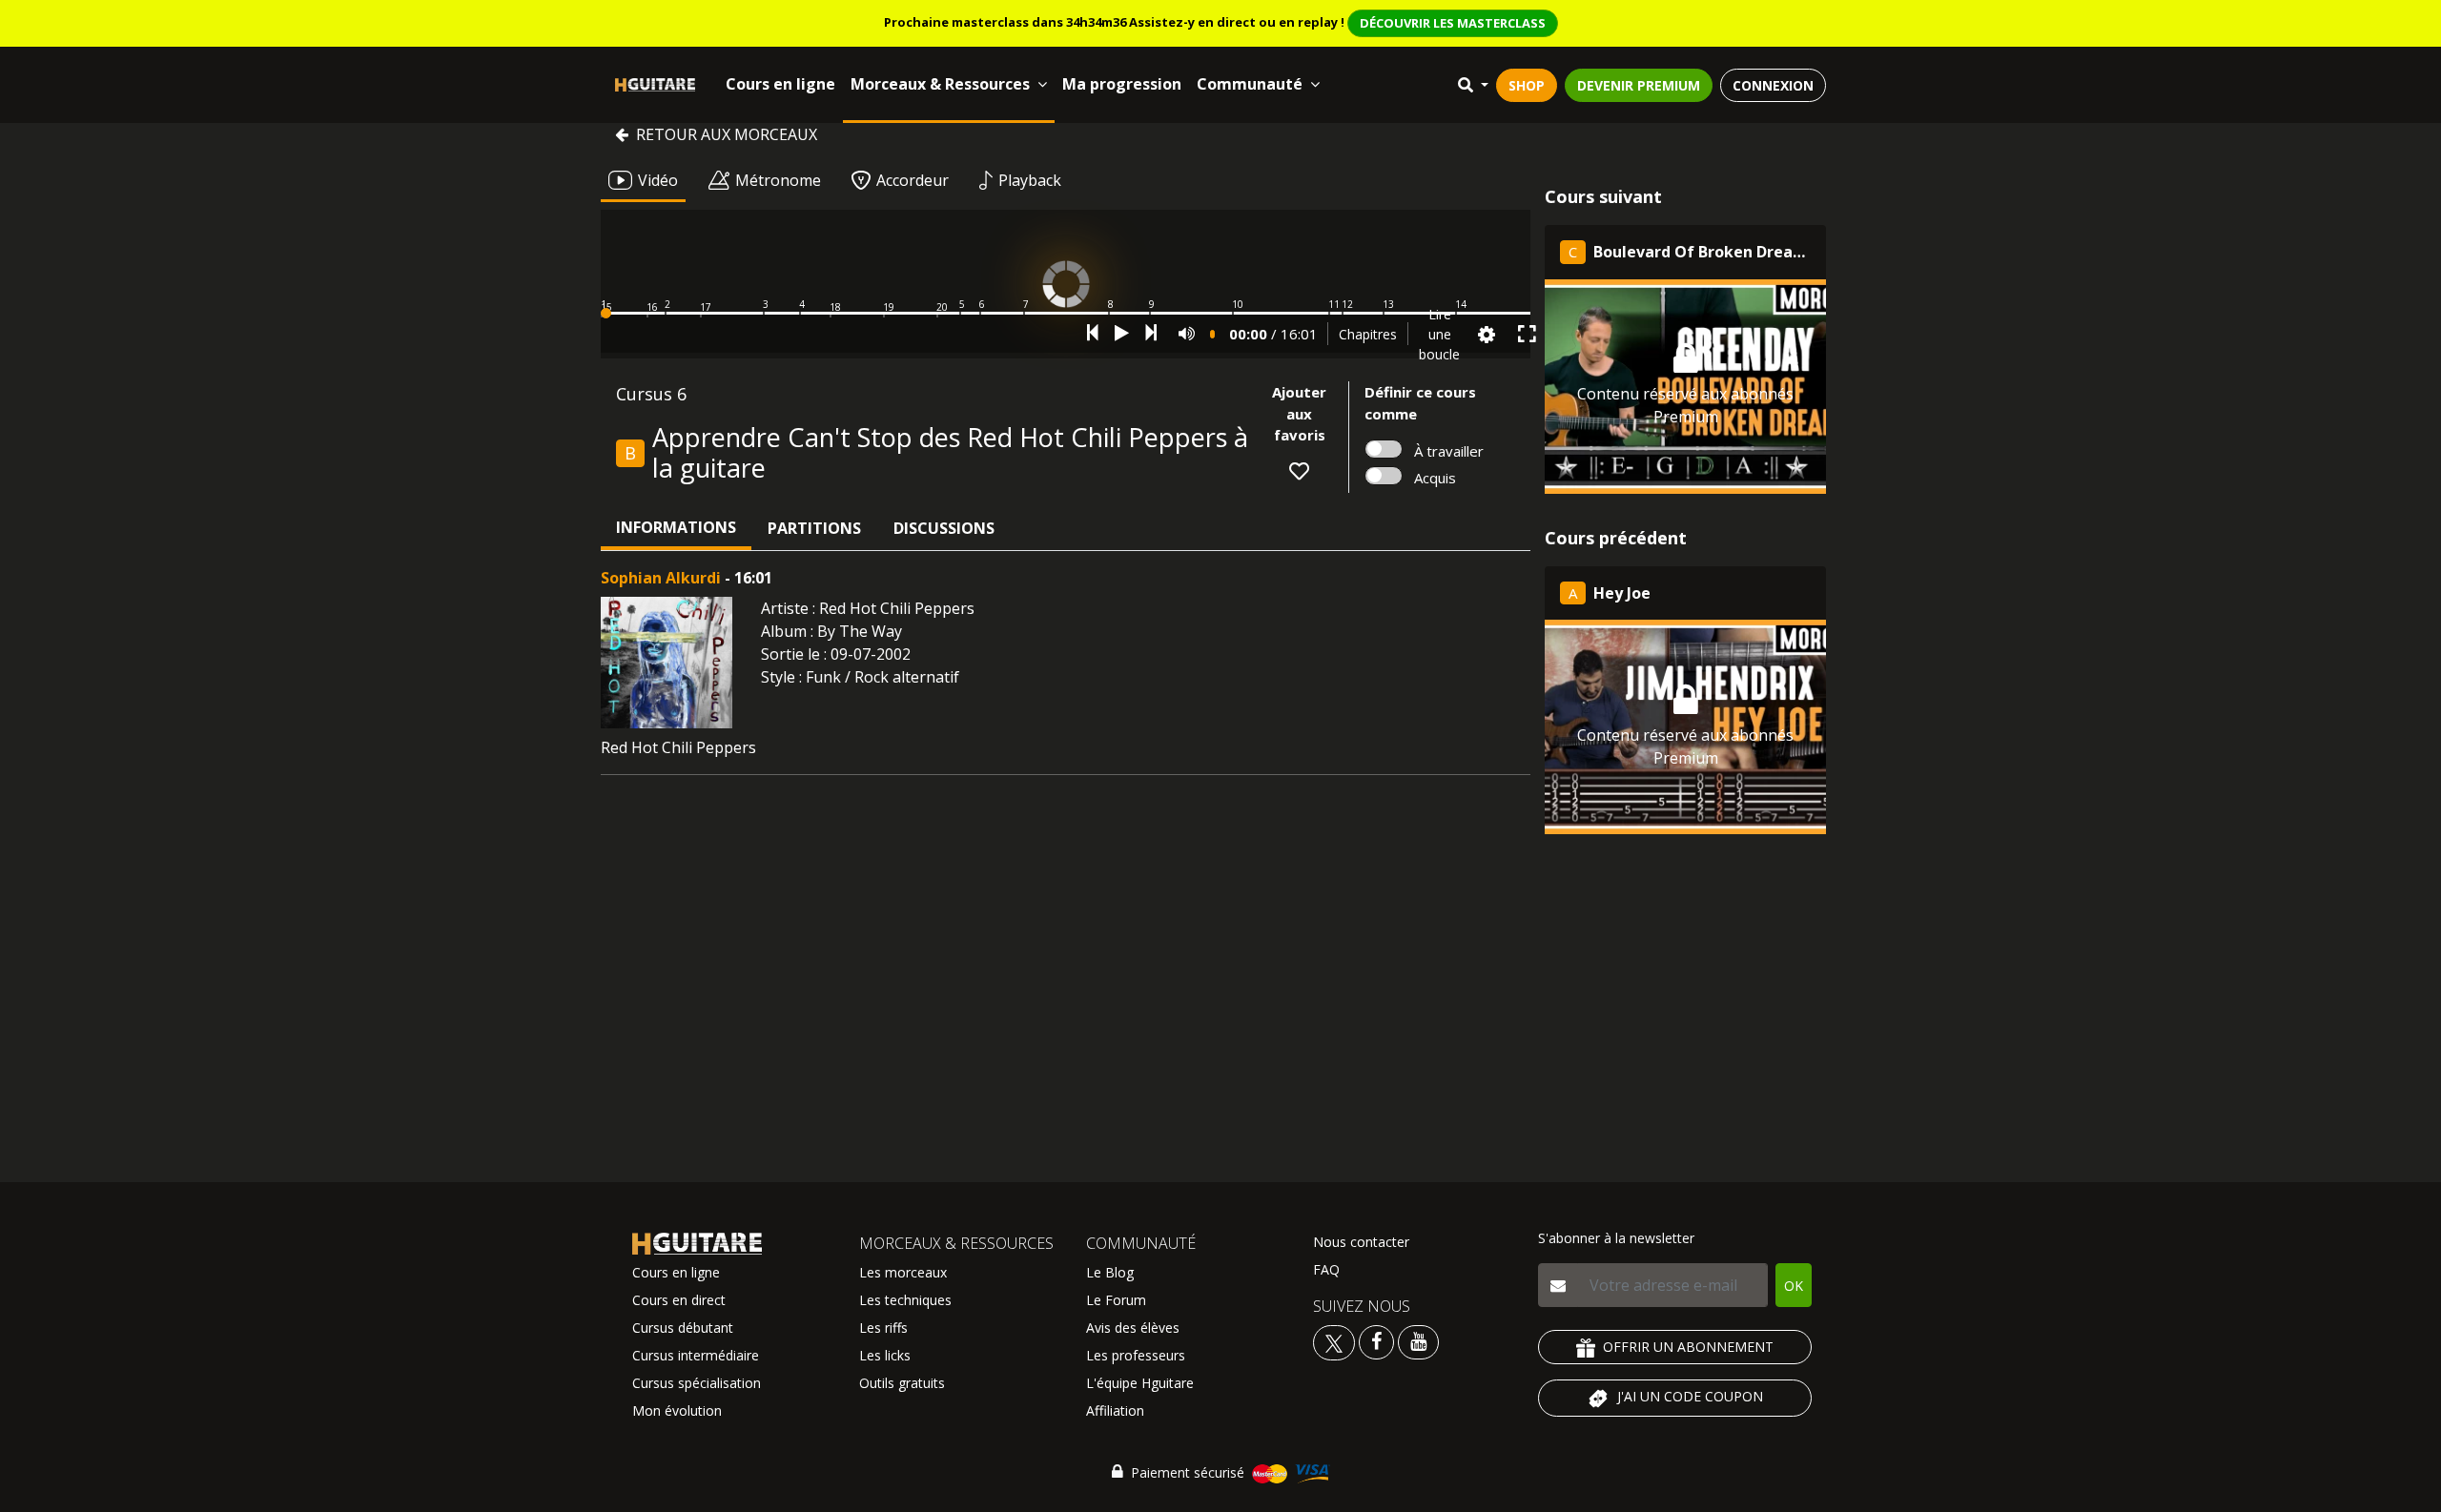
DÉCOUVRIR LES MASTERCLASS (1453, 23)
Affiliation (1115, 1410)
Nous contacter (1361, 1242)
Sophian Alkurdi (661, 578)
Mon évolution (677, 1410)
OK (1794, 1286)
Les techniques (905, 1300)
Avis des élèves (1133, 1328)
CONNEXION (1773, 85)
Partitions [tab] (814, 528)
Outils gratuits (902, 1383)
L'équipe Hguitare (1140, 1383)
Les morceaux (903, 1272)
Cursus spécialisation (697, 1383)
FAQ (1326, 1269)
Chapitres (1368, 334)
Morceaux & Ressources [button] (940, 84)
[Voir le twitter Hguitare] (1336, 1341)
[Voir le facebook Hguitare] (1376, 1341)
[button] (1066, 313)
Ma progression (1122, 84)
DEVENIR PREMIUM (1639, 85)
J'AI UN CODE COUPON (1690, 1396)
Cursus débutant (683, 1328)
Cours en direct (679, 1300)
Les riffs (883, 1328)
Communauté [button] (1250, 84)
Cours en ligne (780, 84)
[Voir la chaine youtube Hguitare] (1418, 1341)
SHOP (1527, 85)
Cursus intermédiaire (696, 1355)
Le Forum (1116, 1300)
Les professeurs (1136, 1355)
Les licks (885, 1355)
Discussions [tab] (944, 528)
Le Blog (1110, 1272)
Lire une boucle (1439, 334)
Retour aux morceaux (727, 134)
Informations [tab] (676, 527)
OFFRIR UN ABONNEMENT (1688, 1347)
